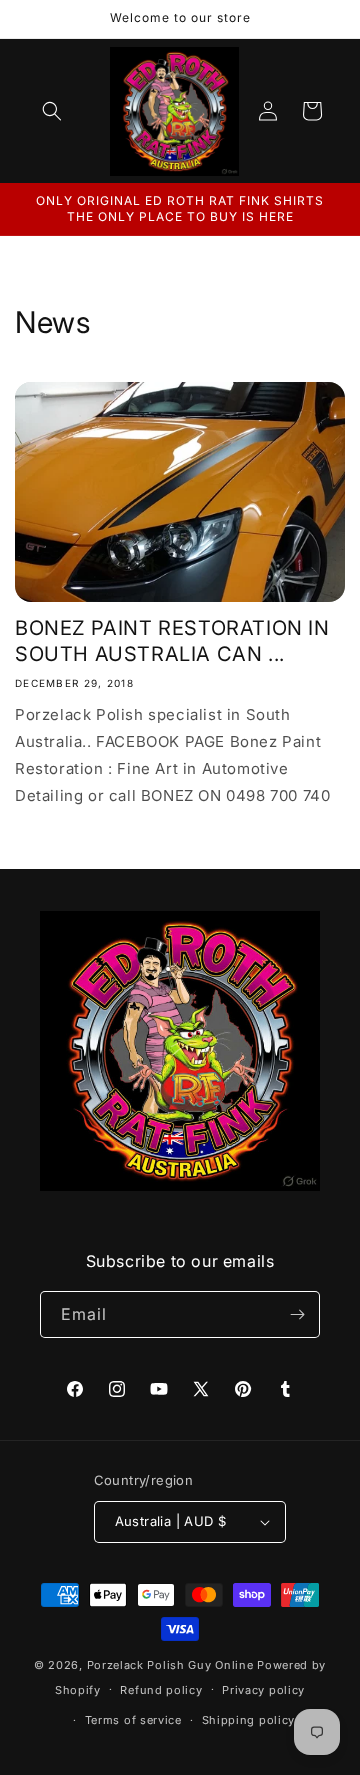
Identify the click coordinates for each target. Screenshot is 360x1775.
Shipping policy (249, 1720)
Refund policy (161, 1690)
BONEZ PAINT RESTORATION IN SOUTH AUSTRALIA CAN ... (172, 641)
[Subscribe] (297, 1314)
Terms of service (133, 1720)
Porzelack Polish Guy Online (172, 1665)
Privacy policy (263, 1690)
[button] (52, 111)
